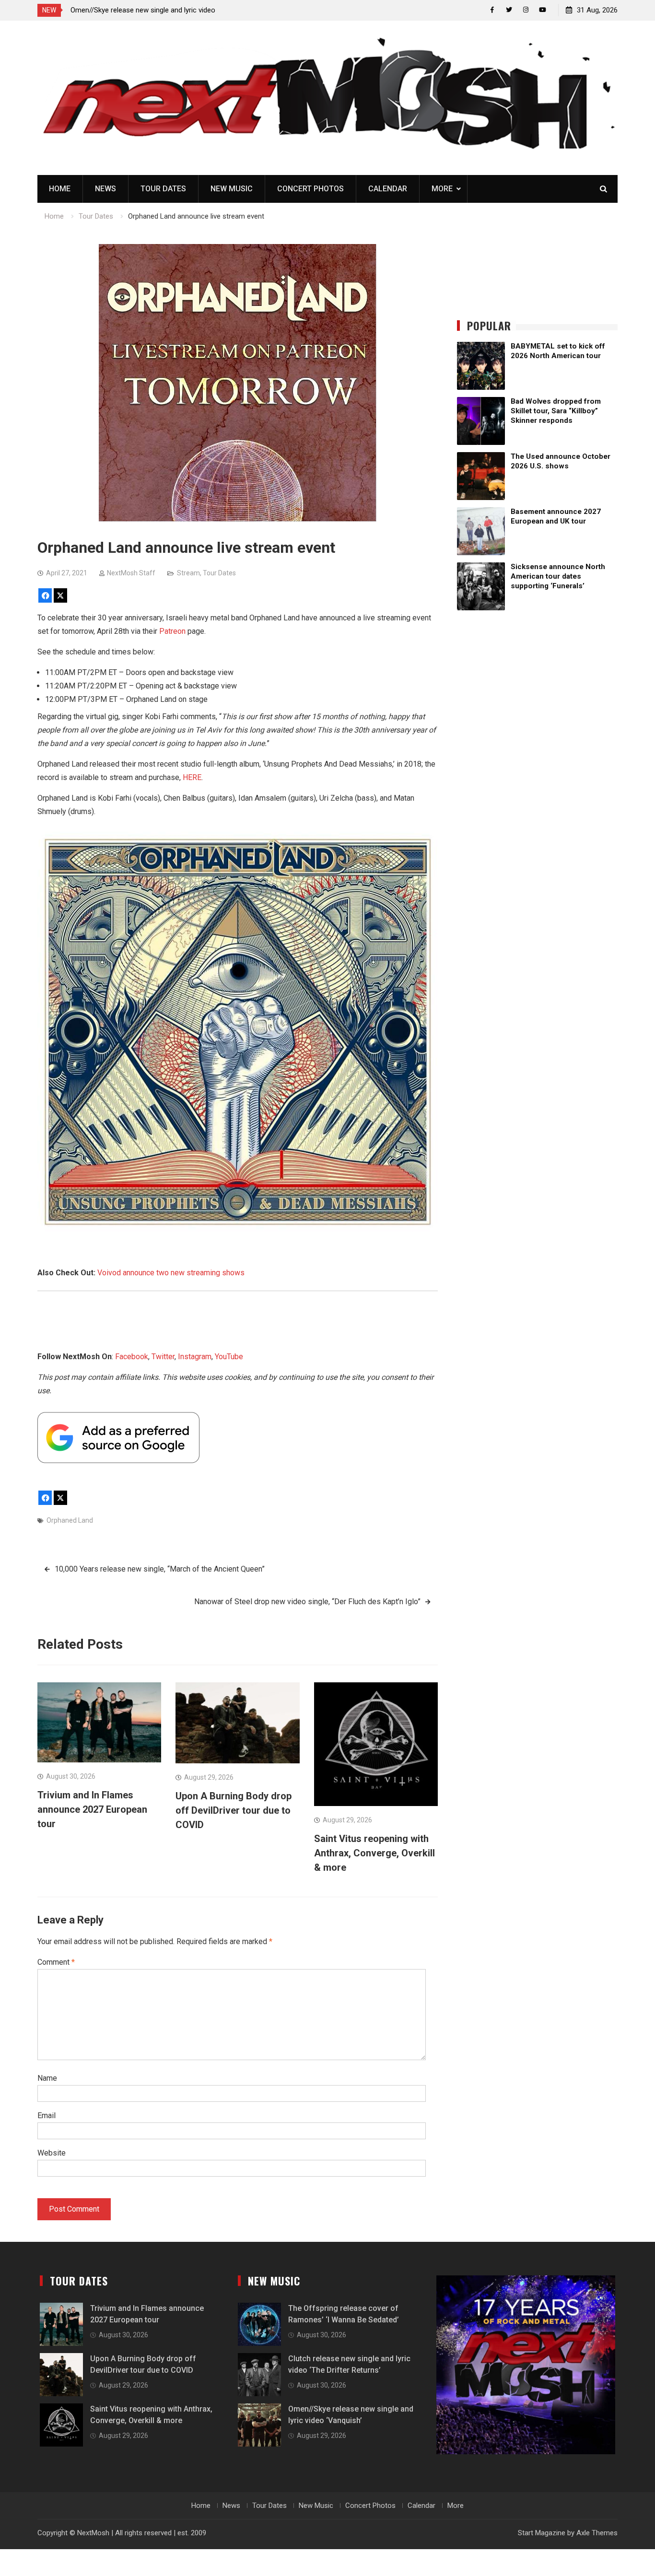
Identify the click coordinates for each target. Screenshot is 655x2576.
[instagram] (526, 10)
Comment (56, 1962)
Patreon (172, 631)
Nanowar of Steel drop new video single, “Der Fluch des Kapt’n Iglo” (307, 1602)
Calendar (388, 189)
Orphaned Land (70, 1520)
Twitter (163, 1357)
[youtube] (543, 10)
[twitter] (509, 10)
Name (47, 2078)
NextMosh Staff (131, 573)
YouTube (229, 1357)
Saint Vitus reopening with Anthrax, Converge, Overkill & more (374, 1853)
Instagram (195, 1357)
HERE (192, 777)
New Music (232, 189)
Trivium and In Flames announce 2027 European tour (92, 1809)
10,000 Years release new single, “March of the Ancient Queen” (160, 1569)
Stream (188, 573)
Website (52, 2153)
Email (47, 2116)
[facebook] (492, 10)
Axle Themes (597, 2533)
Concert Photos (310, 189)
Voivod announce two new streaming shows (171, 1273)
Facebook (132, 1357)
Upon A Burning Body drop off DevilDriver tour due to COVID (234, 1810)
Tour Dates (163, 189)
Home (60, 189)
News (105, 189)
